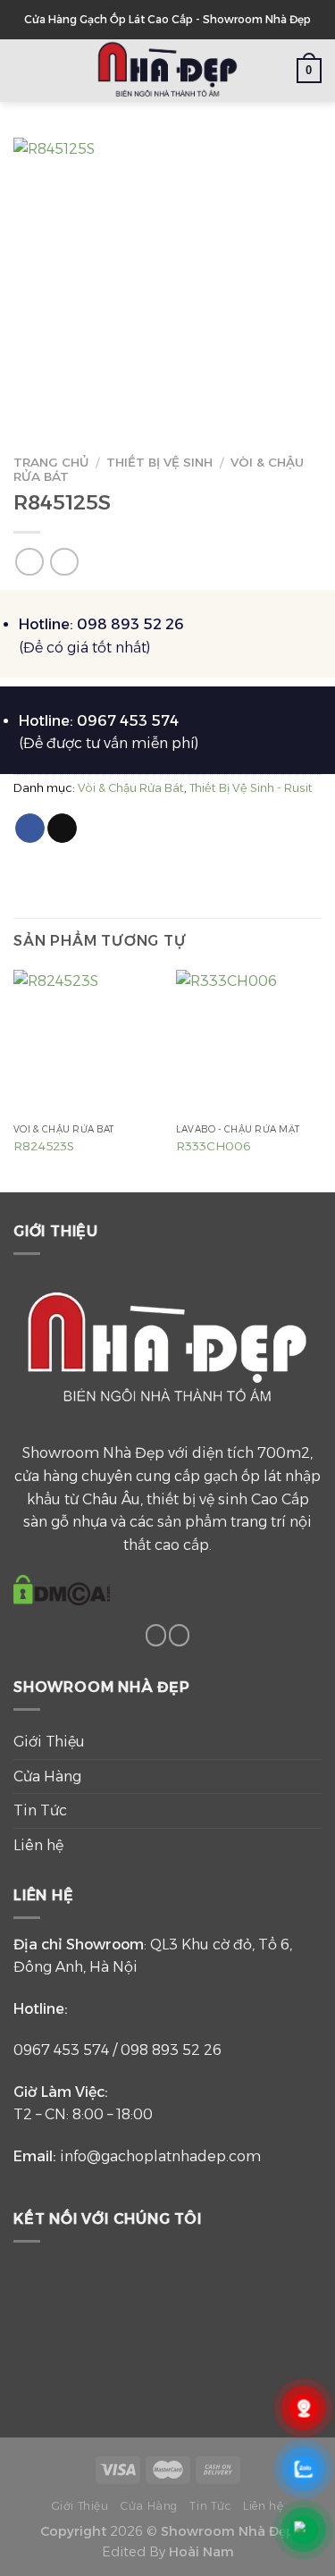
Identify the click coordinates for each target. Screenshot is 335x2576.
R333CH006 (214, 1146)
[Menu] (24, 70)
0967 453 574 (61, 2050)
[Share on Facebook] (30, 829)
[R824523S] (86, 1043)
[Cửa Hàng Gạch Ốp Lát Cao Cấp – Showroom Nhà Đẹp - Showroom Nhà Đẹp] (167, 71)
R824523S (44, 1146)
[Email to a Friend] (62, 829)
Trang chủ (51, 462)
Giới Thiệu (49, 1742)
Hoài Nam (201, 2552)
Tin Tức (40, 1810)
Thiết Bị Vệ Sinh (159, 462)
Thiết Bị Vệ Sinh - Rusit (251, 788)
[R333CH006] (249, 1043)
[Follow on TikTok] (156, 1635)
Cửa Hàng (47, 1776)
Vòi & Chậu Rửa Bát (131, 788)
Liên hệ (38, 1845)
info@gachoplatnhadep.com (160, 2156)
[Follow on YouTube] (180, 1635)
